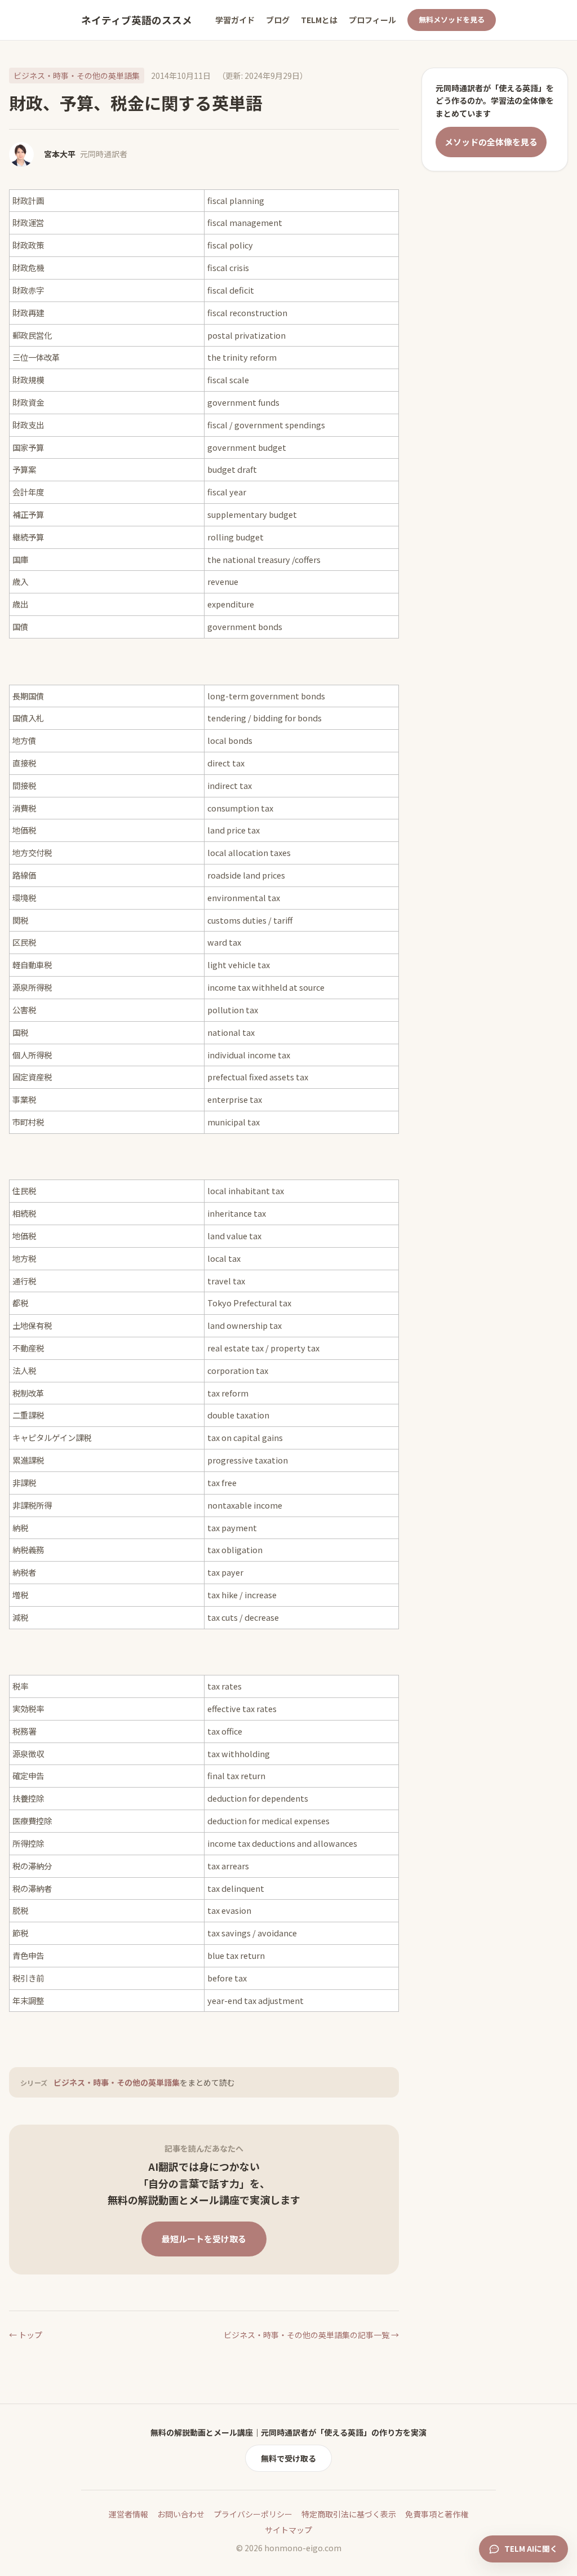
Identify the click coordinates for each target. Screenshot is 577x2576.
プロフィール (372, 20)
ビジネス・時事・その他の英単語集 (77, 76)
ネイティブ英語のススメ (137, 20)
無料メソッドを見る (452, 19)
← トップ (26, 2335)
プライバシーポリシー (253, 2514)
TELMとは (319, 20)
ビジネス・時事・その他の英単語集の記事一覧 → (311, 2335)
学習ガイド (235, 20)
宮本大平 (60, 154)
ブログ (278, 20)
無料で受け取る (288, 2458)
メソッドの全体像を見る (491, 142)
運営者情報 (128, 2514)
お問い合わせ (181, 2514)
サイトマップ (288, 2530)
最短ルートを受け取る (204, 2239)
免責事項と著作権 (437, 2514)
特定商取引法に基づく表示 (349, 2514)
